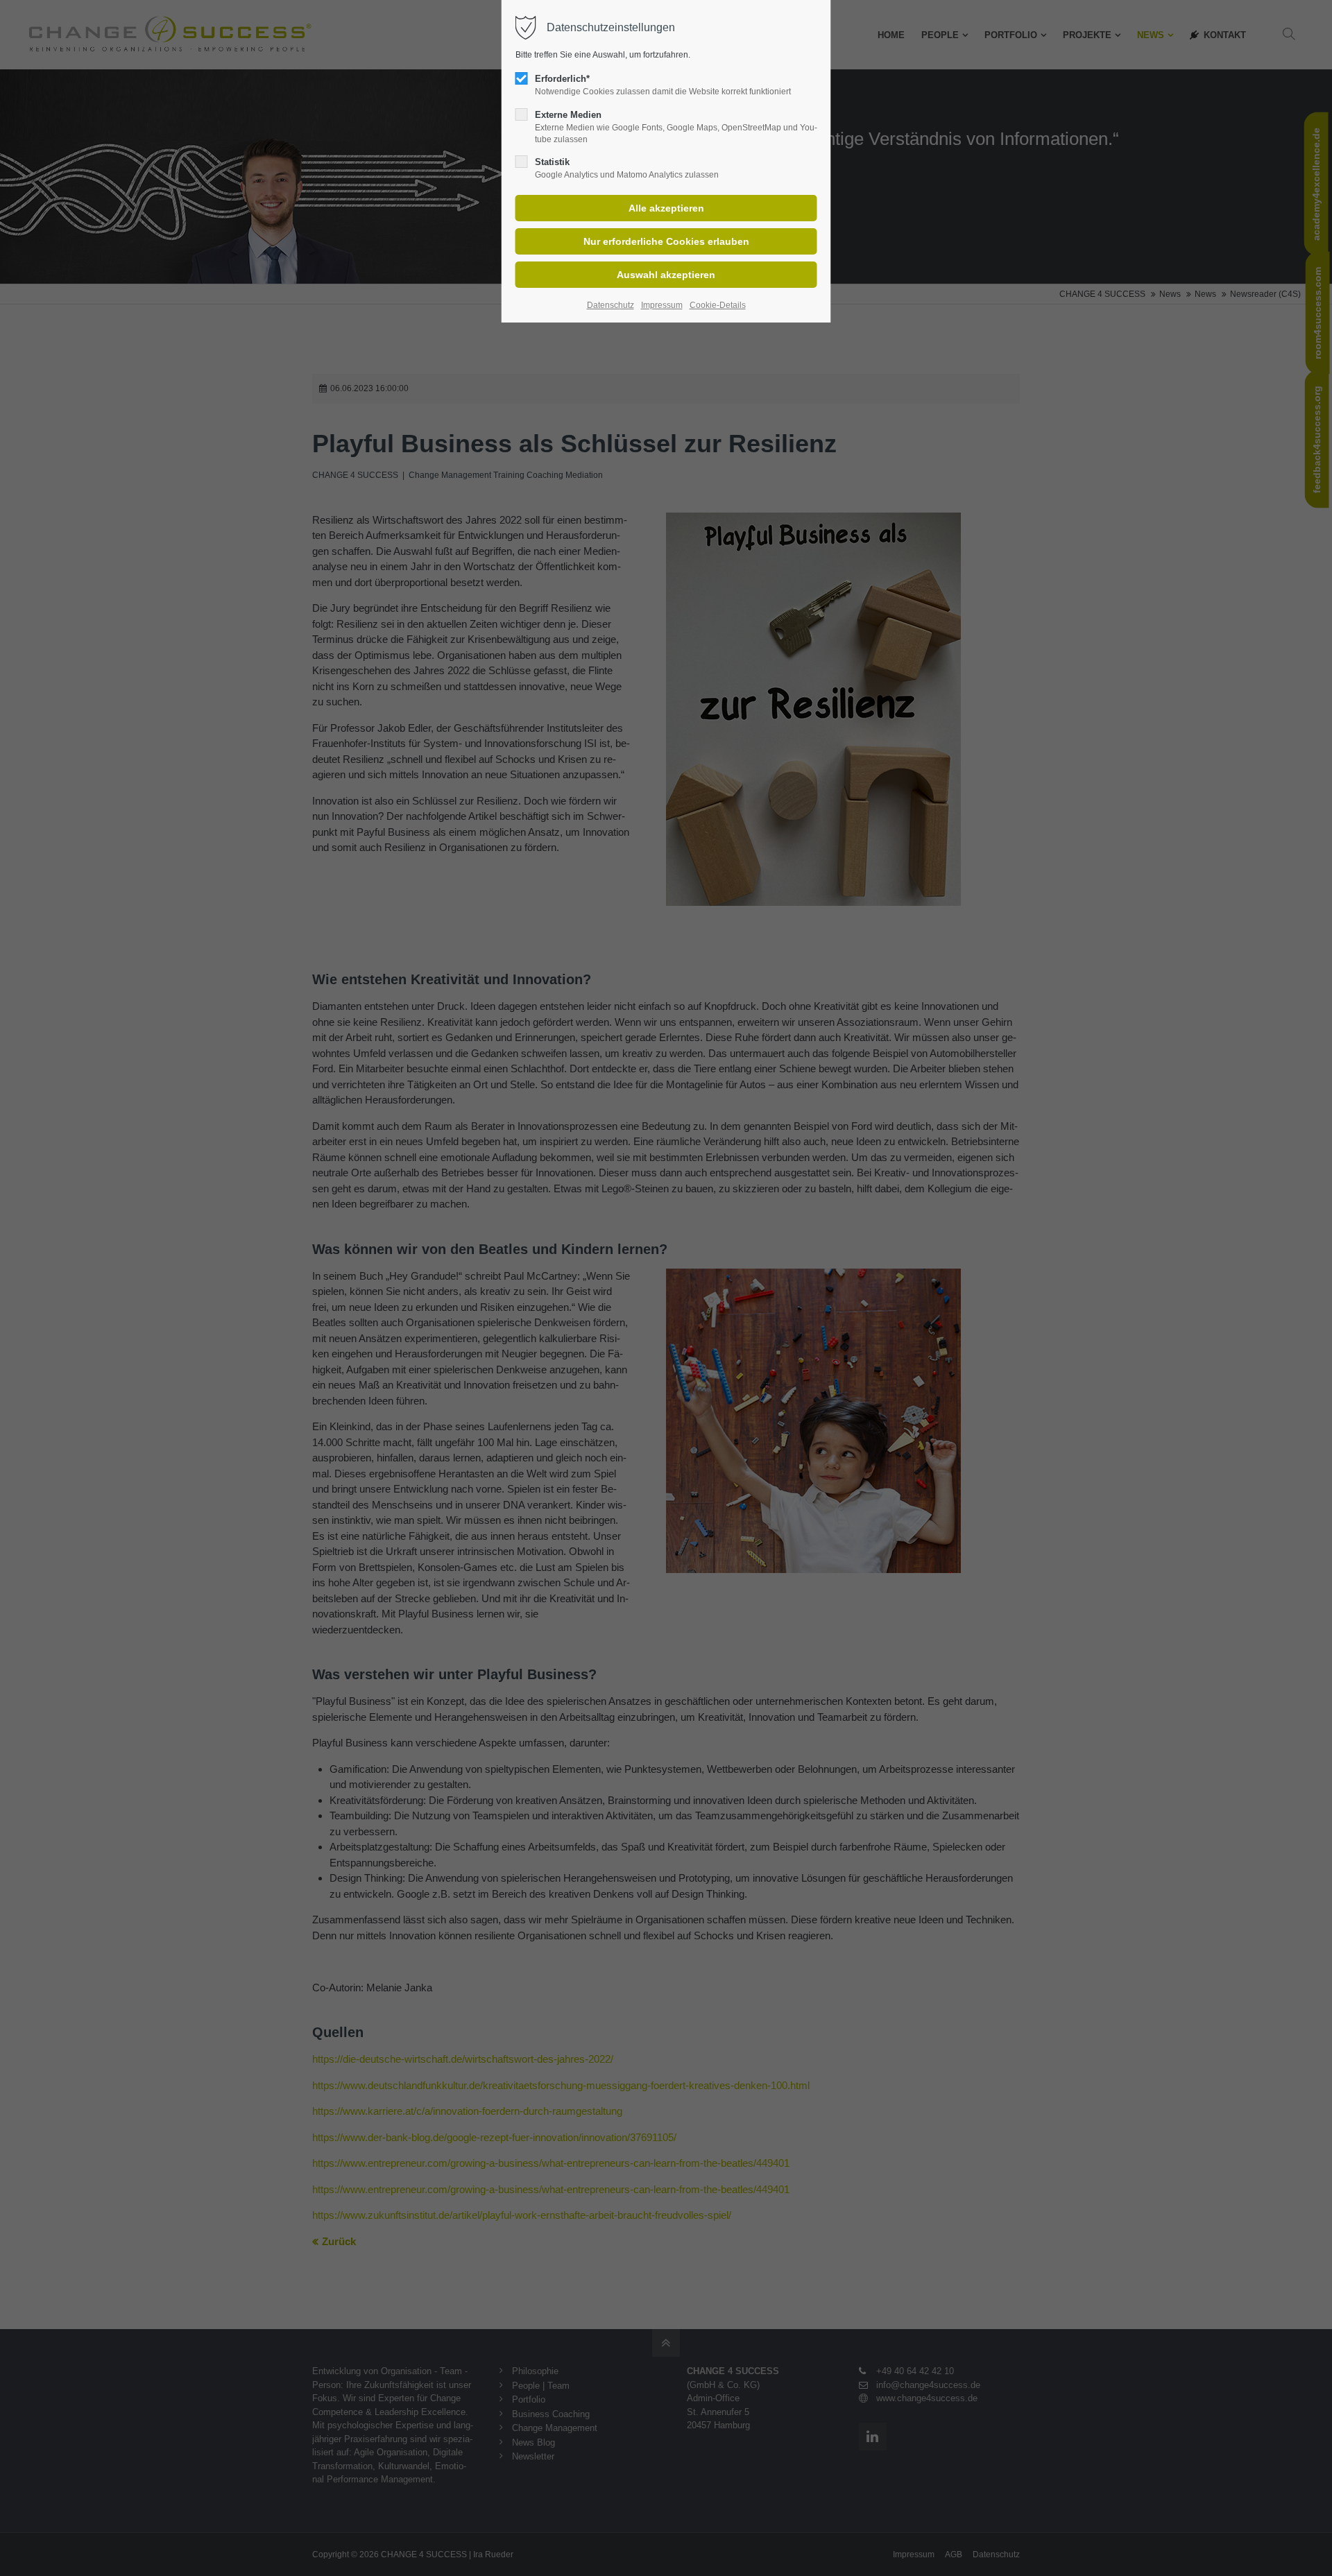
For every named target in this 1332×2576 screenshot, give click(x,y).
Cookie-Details (718, 305)
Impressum (662, 305)
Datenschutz (610, 305)
